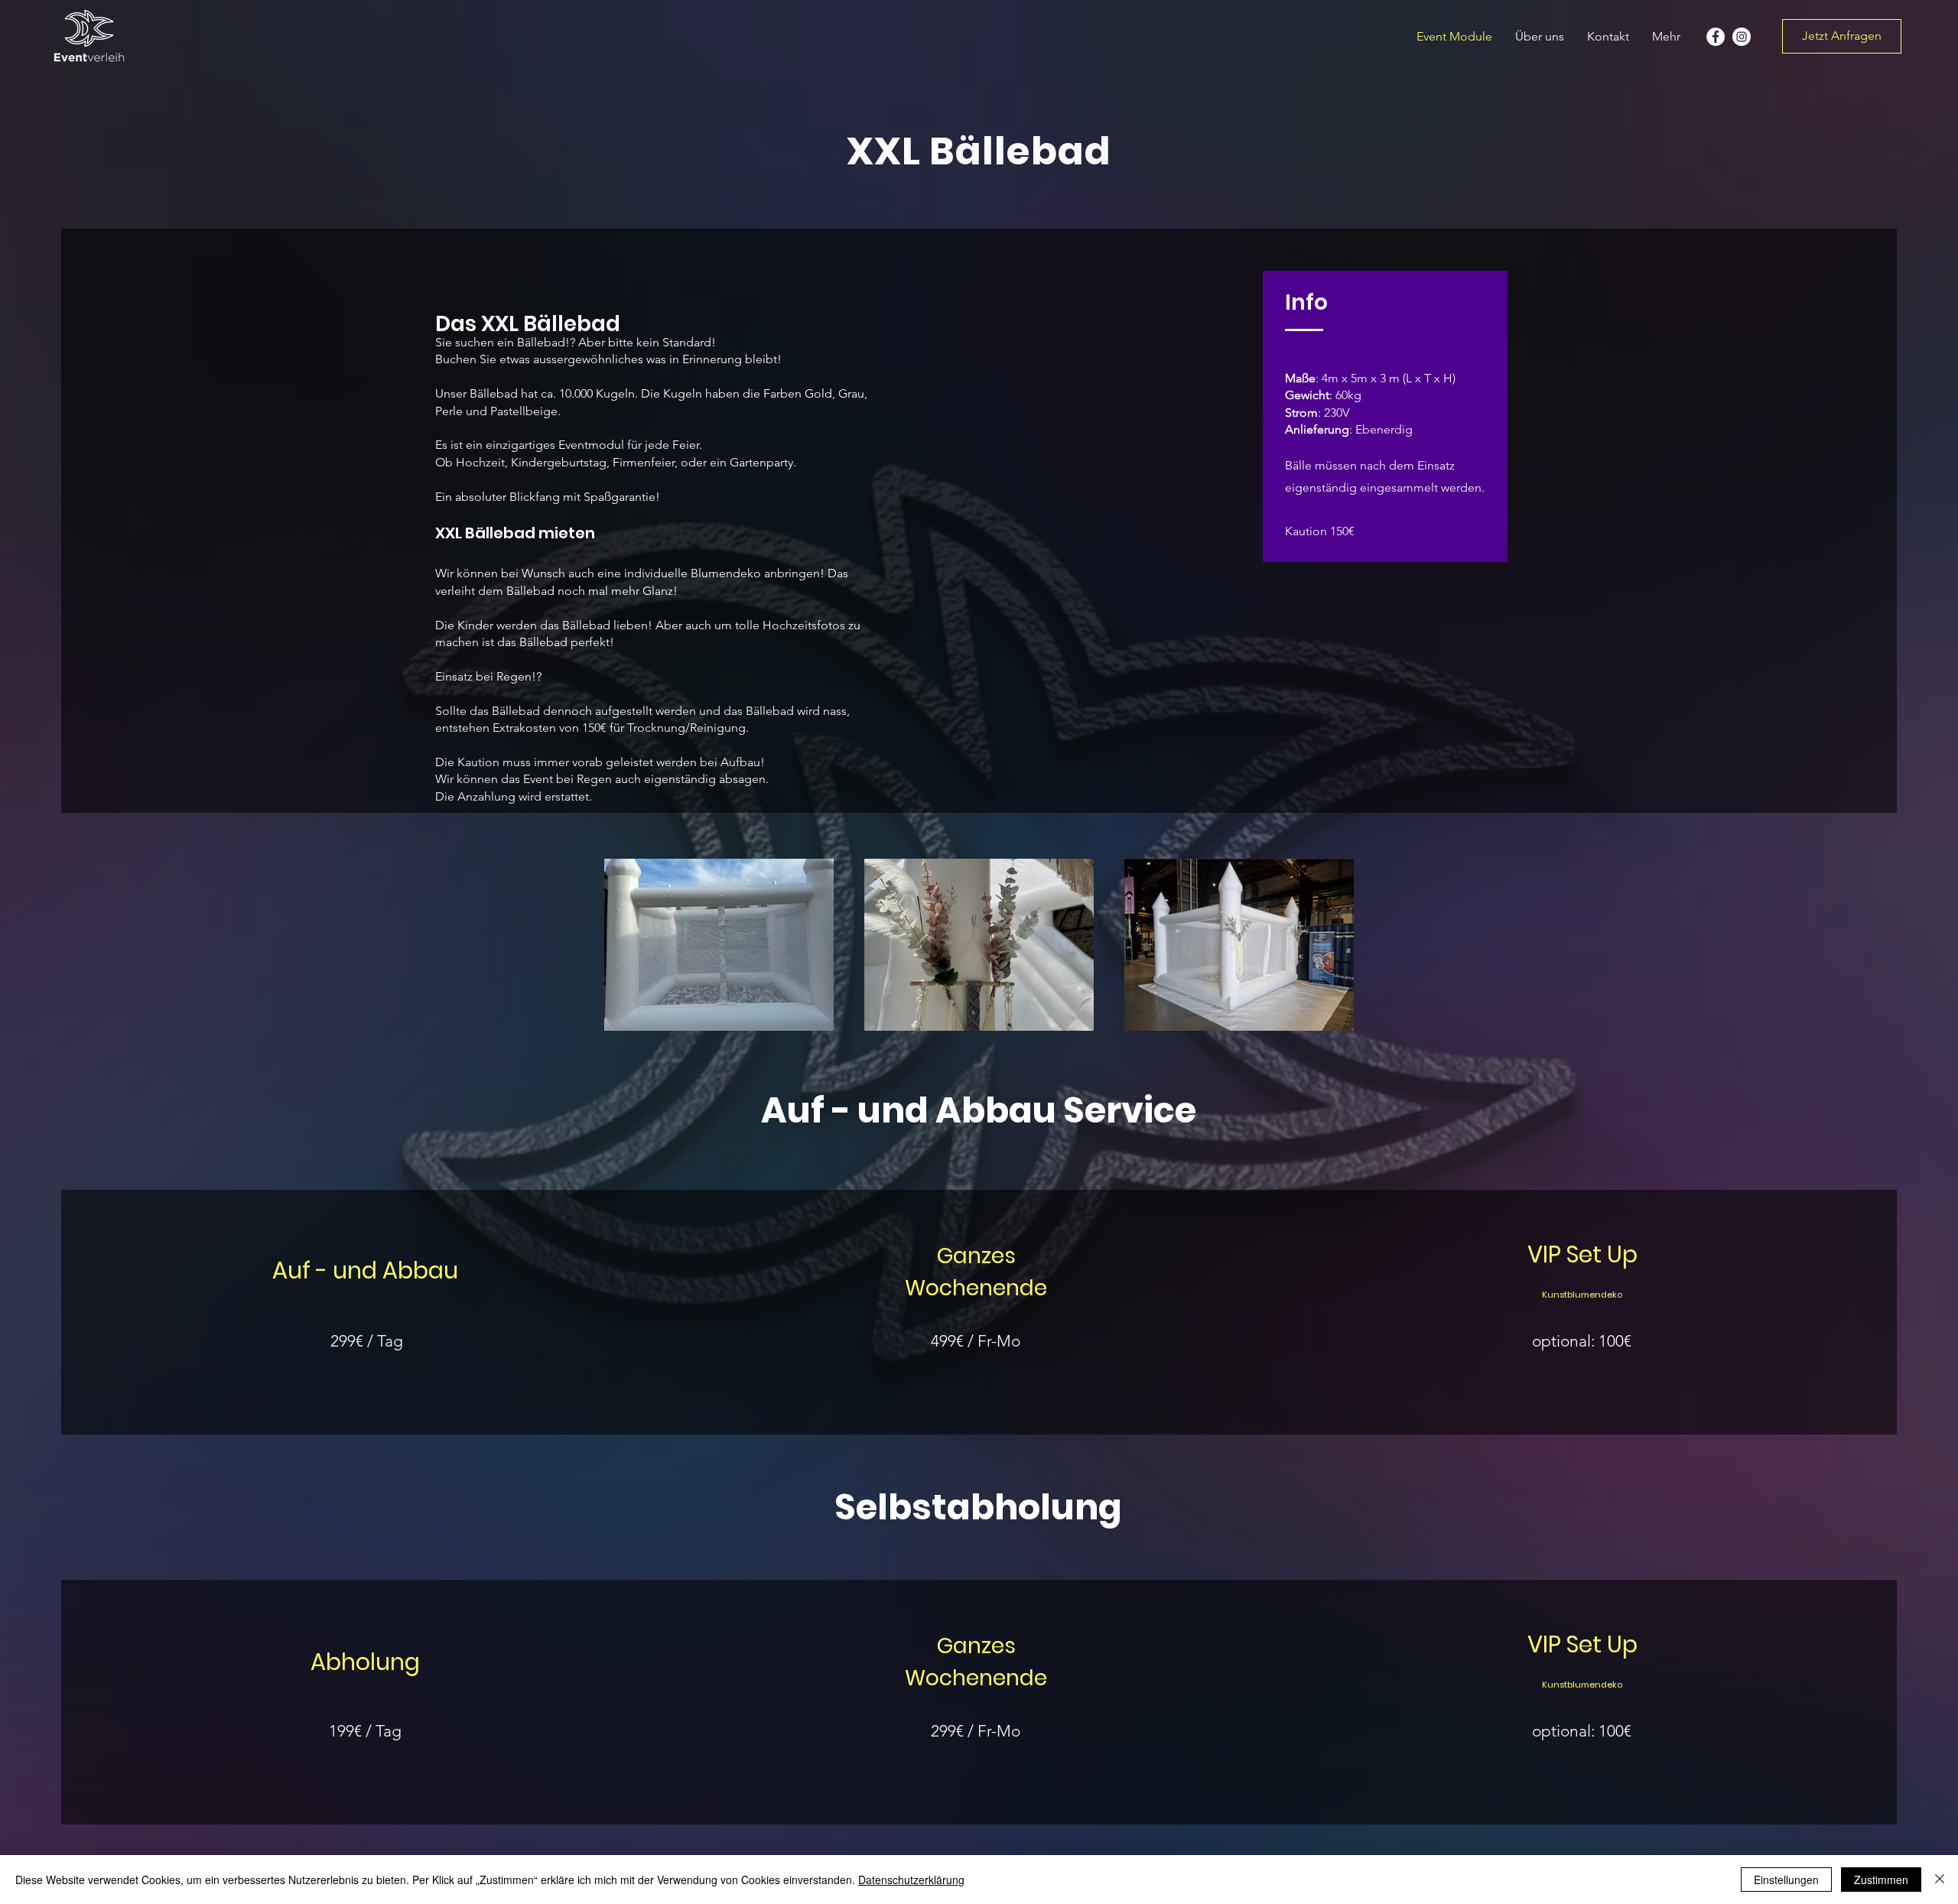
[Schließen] (1940, 1880)
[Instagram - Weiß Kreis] (1742, 37)
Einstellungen (1786, 1880)
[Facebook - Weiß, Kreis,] (1716, 37)
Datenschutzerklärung (911, 1880)
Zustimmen (1881, 1880)
